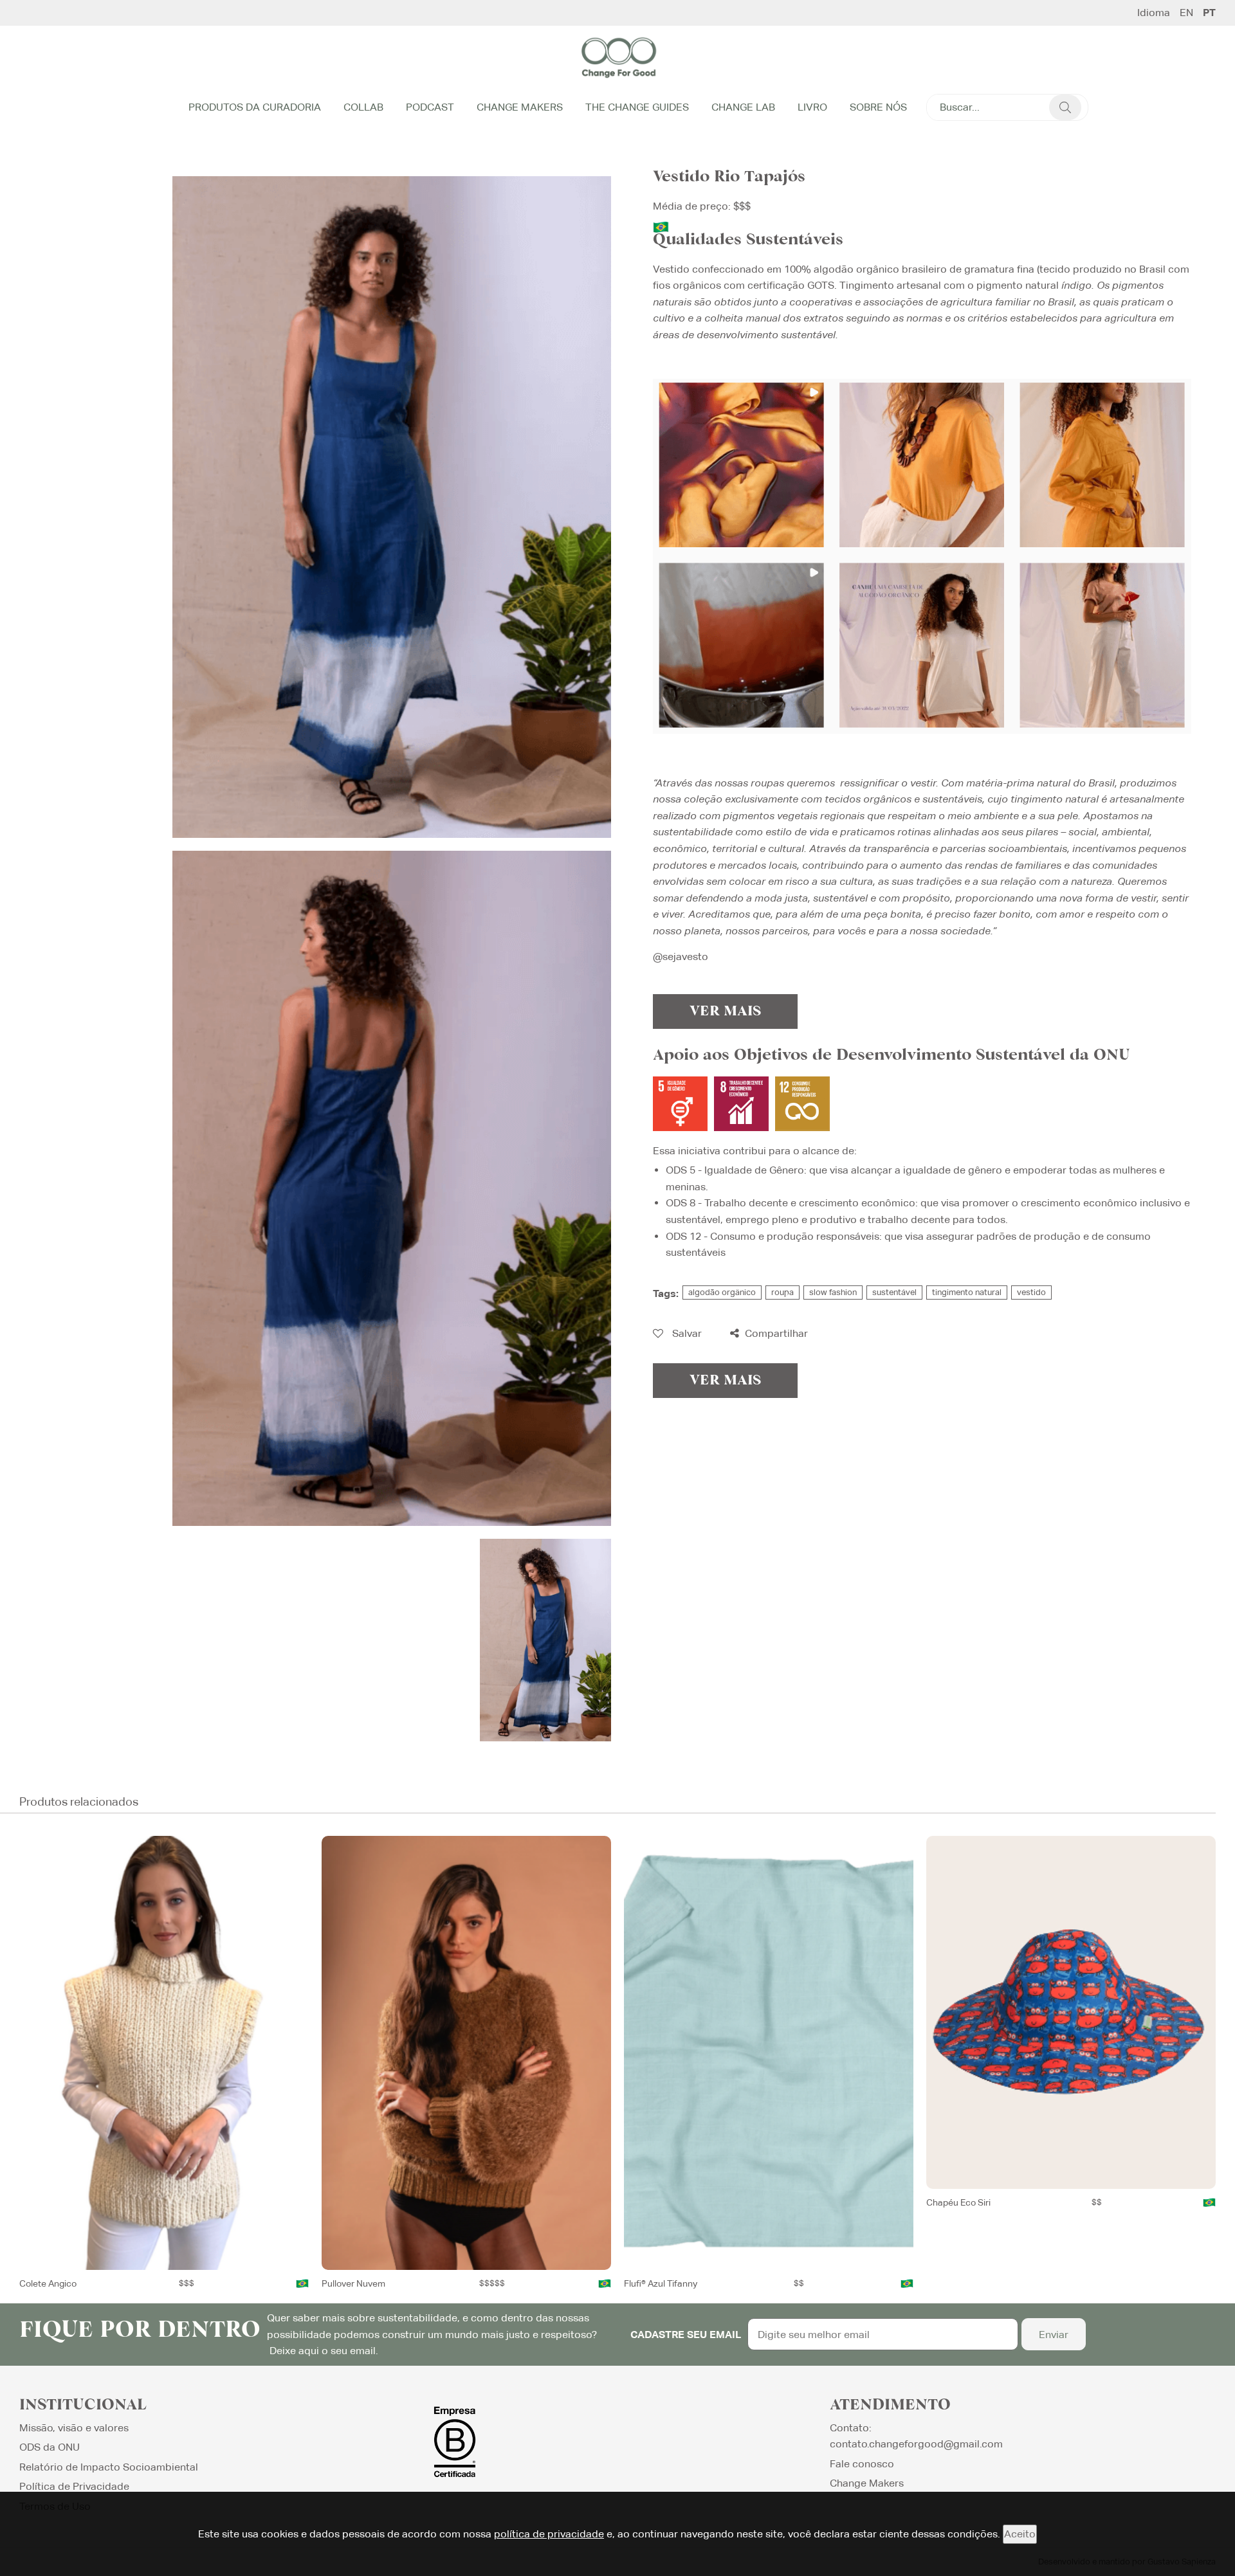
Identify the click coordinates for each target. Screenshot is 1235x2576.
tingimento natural (967, 1292)
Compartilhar (775, 1333)
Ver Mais (725, 1011)
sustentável (894, 1292)
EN (1186, 13)
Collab (363, 107)
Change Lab (743, 107)
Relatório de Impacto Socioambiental (109, 2467)
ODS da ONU (50, 2447)
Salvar (686, 1333)
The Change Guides (637, 107)
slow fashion (833, 1292)
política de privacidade (549, 2534)
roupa (782, 1292)
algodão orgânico (722, 1292)
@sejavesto (681, 957)
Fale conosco (862, 2464)
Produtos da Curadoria (255, 107)
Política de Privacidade (74, 2486)
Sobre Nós (878, 107)
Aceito (1020, 2534)
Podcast (430, 107)
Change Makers (520, 107)
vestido (1031, 1292)
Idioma (1154, 13)
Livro (812, 107)
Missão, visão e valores (74, 2428)
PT (1209, 13)
